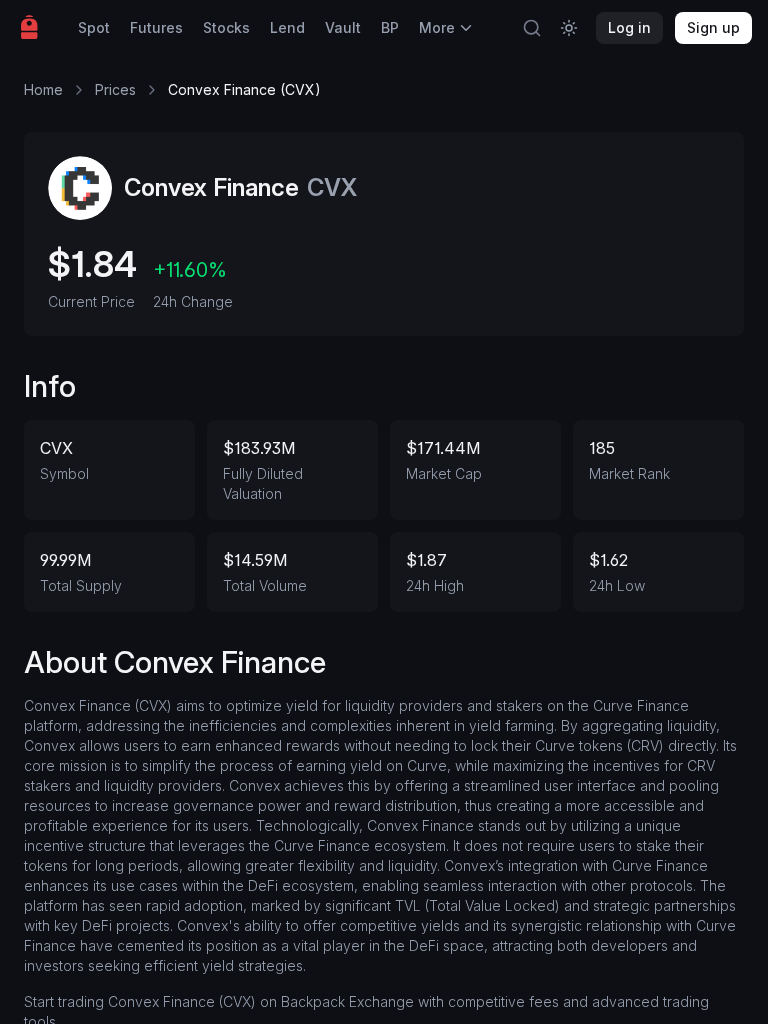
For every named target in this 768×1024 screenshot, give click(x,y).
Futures (156, 27)
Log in (629, 27)
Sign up (713, 27)
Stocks (226, 27)
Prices (115, 89)
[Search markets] (532, 28)
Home (43, 89)
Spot (94, 27)
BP (390, 27)
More (437, 27)
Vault (343, 27)
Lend (287, 27)
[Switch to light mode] (569, 28)
